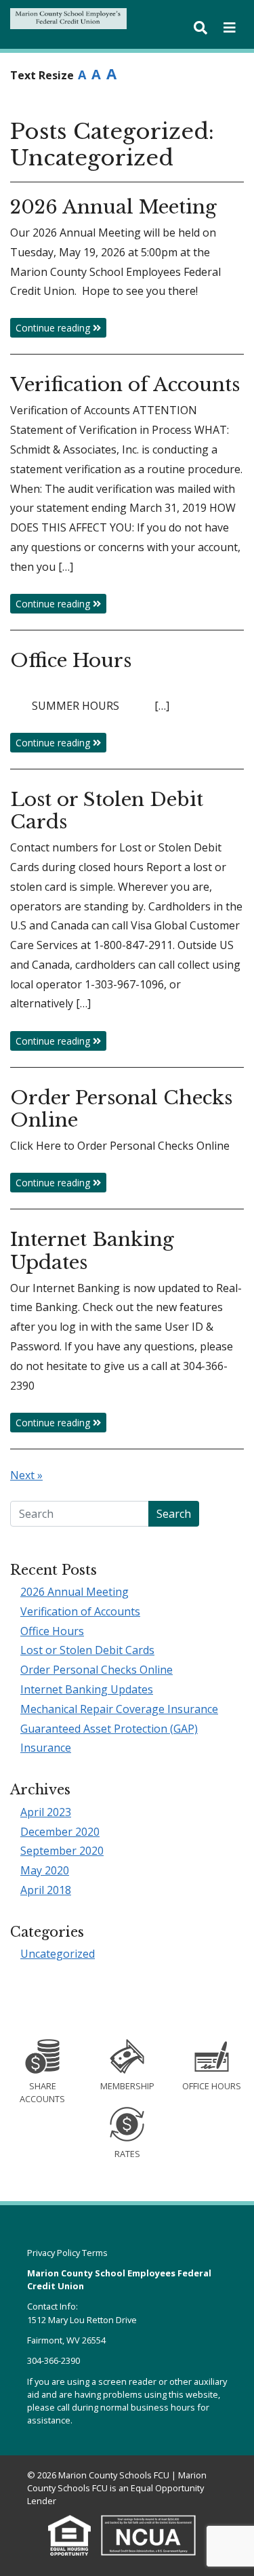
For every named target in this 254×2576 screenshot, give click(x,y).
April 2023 (46, 1812)
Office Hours (52, 1631)
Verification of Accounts (80, 1611)
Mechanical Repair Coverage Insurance (119, 1709)
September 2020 (62, 1851)
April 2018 (46, 1890)
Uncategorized (58, 1954)
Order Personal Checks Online (97, 1670)
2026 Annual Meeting (75, 1592)
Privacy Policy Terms (67, 2253)
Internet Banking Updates (87, 1689)
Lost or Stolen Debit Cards (87, 1650)
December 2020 (60, 1832)
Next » (26, 1475)
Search (174, 1514)
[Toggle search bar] (200, 28)
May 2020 (45, 1870)
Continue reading (54, 328)
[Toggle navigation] (230, 28)
